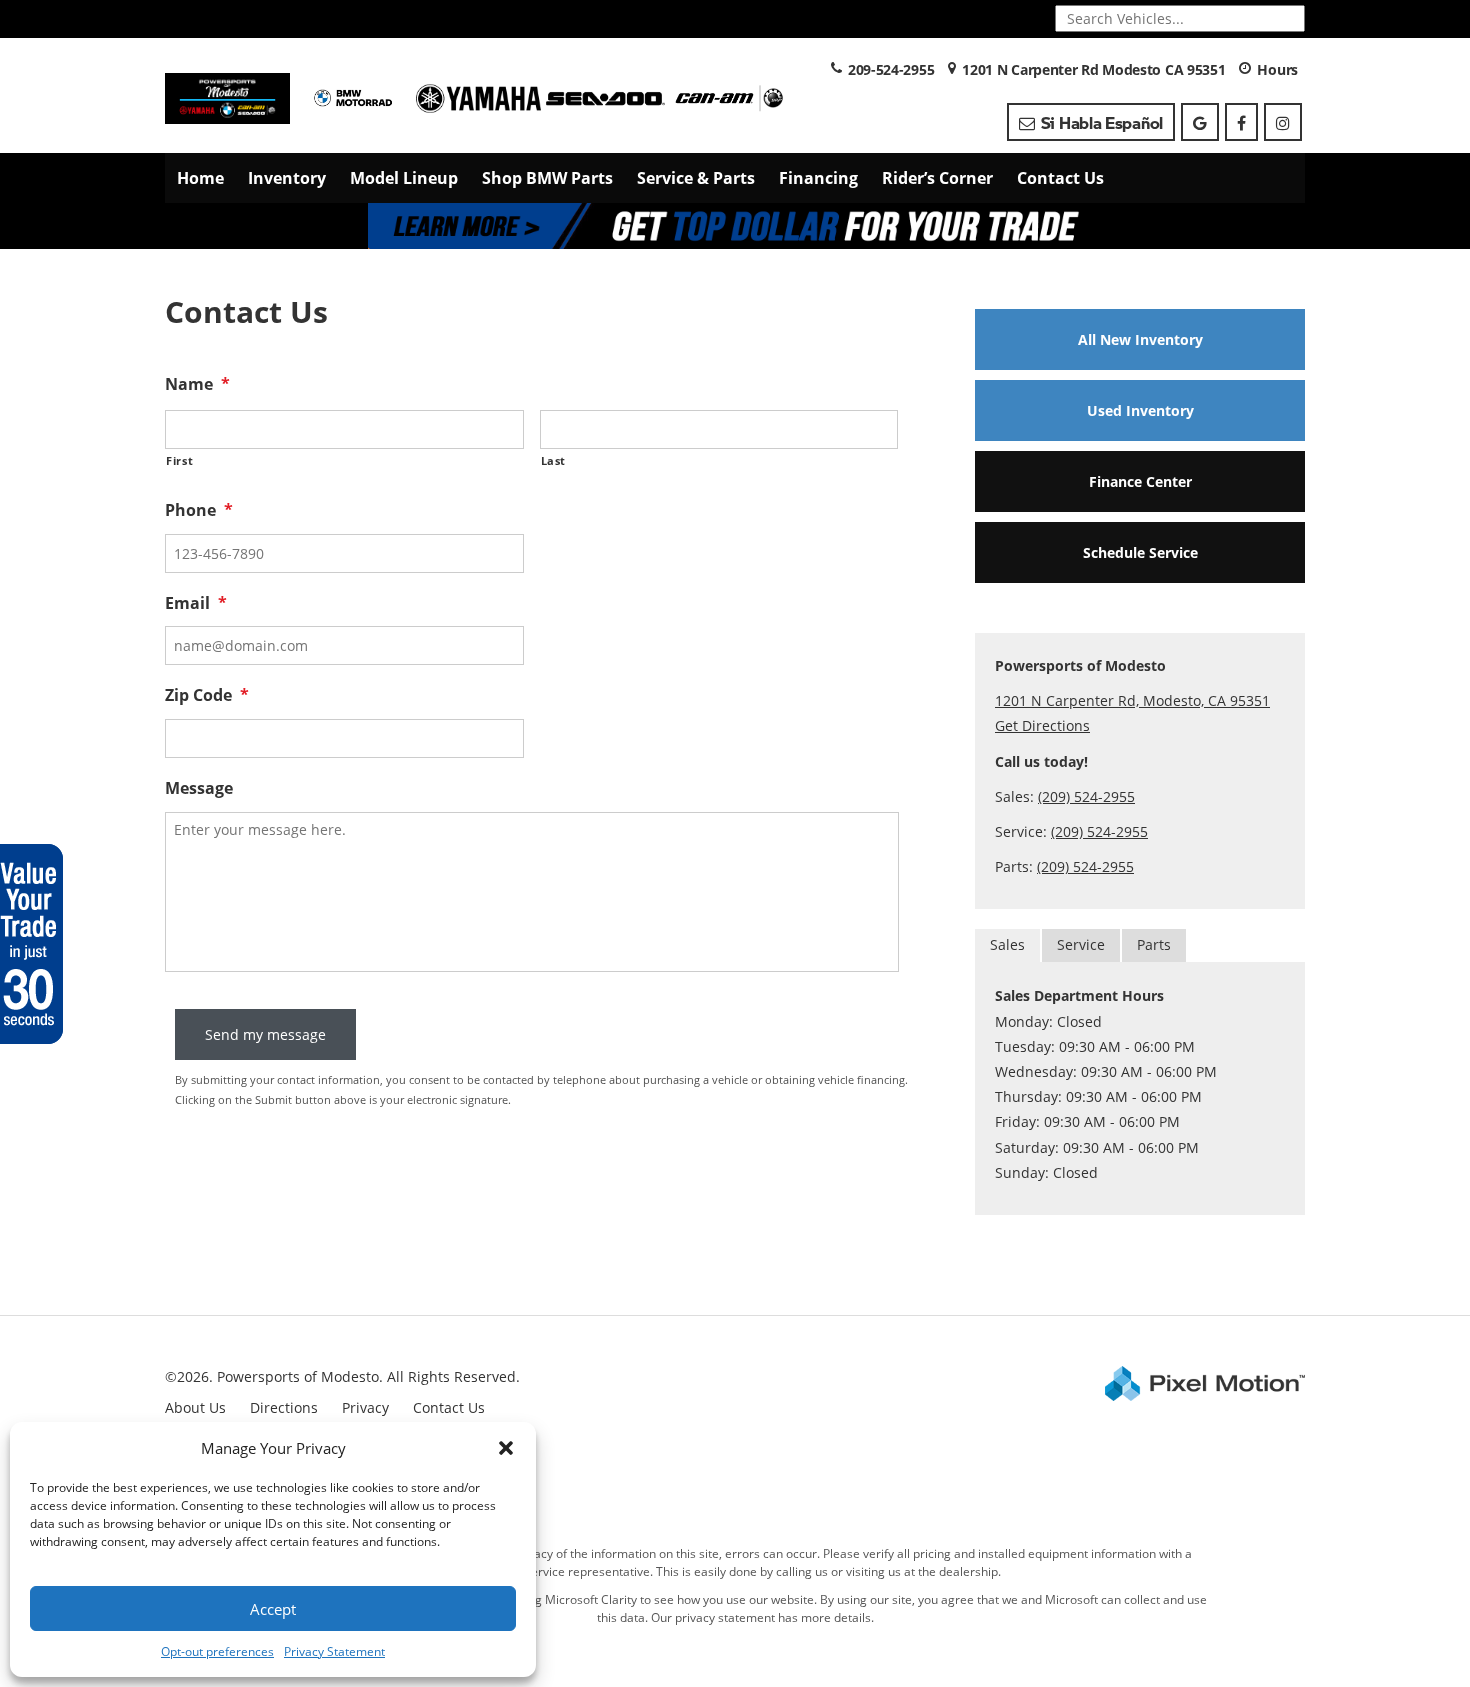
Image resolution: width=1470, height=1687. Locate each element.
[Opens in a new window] (1200, 122)
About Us (195, 1407)
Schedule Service (1140, 552)
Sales (1007, 944)
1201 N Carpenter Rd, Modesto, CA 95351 (1132, 700)
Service (1081, 944)
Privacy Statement (334, 1651)
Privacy (365, 1407)
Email (196, 603)
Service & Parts (696, 178)
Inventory (287, 178)
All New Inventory (1140, 339)
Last (554, 460)
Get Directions (1042, 725)
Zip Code (207, 695)
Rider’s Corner (937, 178)
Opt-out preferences (217, 1651)
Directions (284, 1407)
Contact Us (1060, 178)
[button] (506, 1448)
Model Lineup (404, 178)
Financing (818, 178)
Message (199, 788)
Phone (199, 510)
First (179, 460)
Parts (1154, 944)
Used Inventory (1140, 410)
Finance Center (1140, 481)
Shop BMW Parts (547, 178)
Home (200, 178)
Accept (273, 1609)
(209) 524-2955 (1086, 796)
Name (197, 384)
